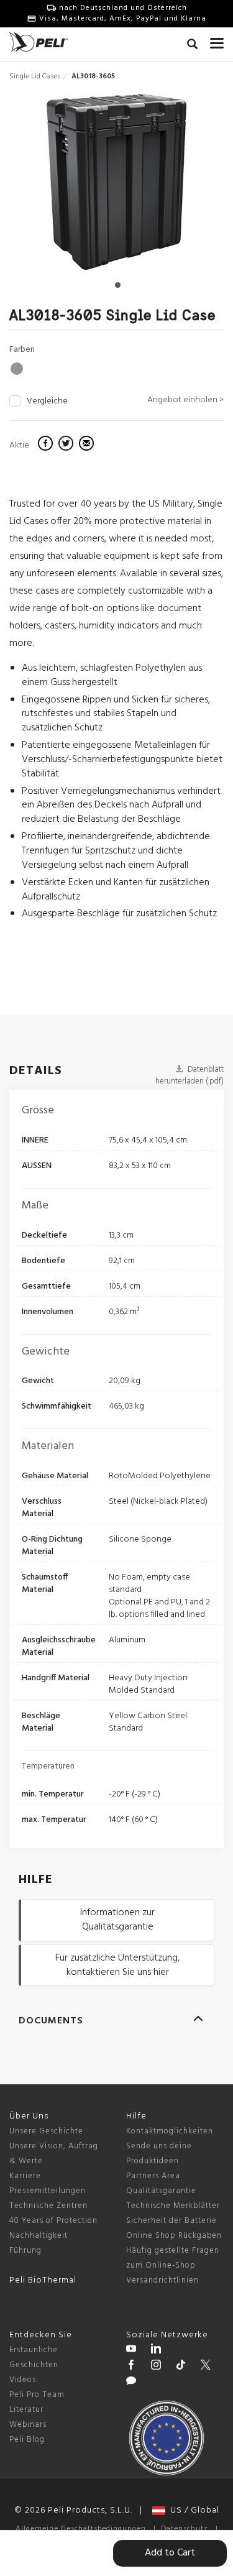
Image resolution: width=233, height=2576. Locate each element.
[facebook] (47, 445)
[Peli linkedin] (156, 2350)
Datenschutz (185, 2529)
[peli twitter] (206, 2367)
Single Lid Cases (35, 76)
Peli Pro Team (37, 2395)
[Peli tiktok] (181, 2367)
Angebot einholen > (185, 400)
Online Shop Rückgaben (174, 2236)
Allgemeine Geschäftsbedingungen (81, 2529)
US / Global (192, 2510)
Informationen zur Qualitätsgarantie (117, 1920)
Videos (23, 2380)
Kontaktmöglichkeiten (170, 2131)
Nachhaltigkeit (39, 2236)
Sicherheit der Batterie (171, 2221)
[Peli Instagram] (156, 2367)
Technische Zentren (48, 2206)
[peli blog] (131, 2383)
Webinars (28, 2425)
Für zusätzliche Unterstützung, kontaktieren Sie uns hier (117, 1965)
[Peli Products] (131, 2367)
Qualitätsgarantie (161, 2191)
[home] (39, 42)
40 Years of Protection (53, 2221)
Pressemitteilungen (48, 2191)
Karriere (25, 2176)
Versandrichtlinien (162, 2280)
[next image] (191, 186)
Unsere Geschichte (46, 2131)
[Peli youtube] (131, 2350)
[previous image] (42, 186)
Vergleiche (47, 402)
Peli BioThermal (43, 2280)
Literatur (26, 2410)
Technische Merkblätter (173, 2206)
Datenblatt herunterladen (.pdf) (190, 1075)
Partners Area (153, 2176)
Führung (25, 2251)
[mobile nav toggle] (217, 40)
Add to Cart (170, 2553)
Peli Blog (27, 2440)
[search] (192, 46)
